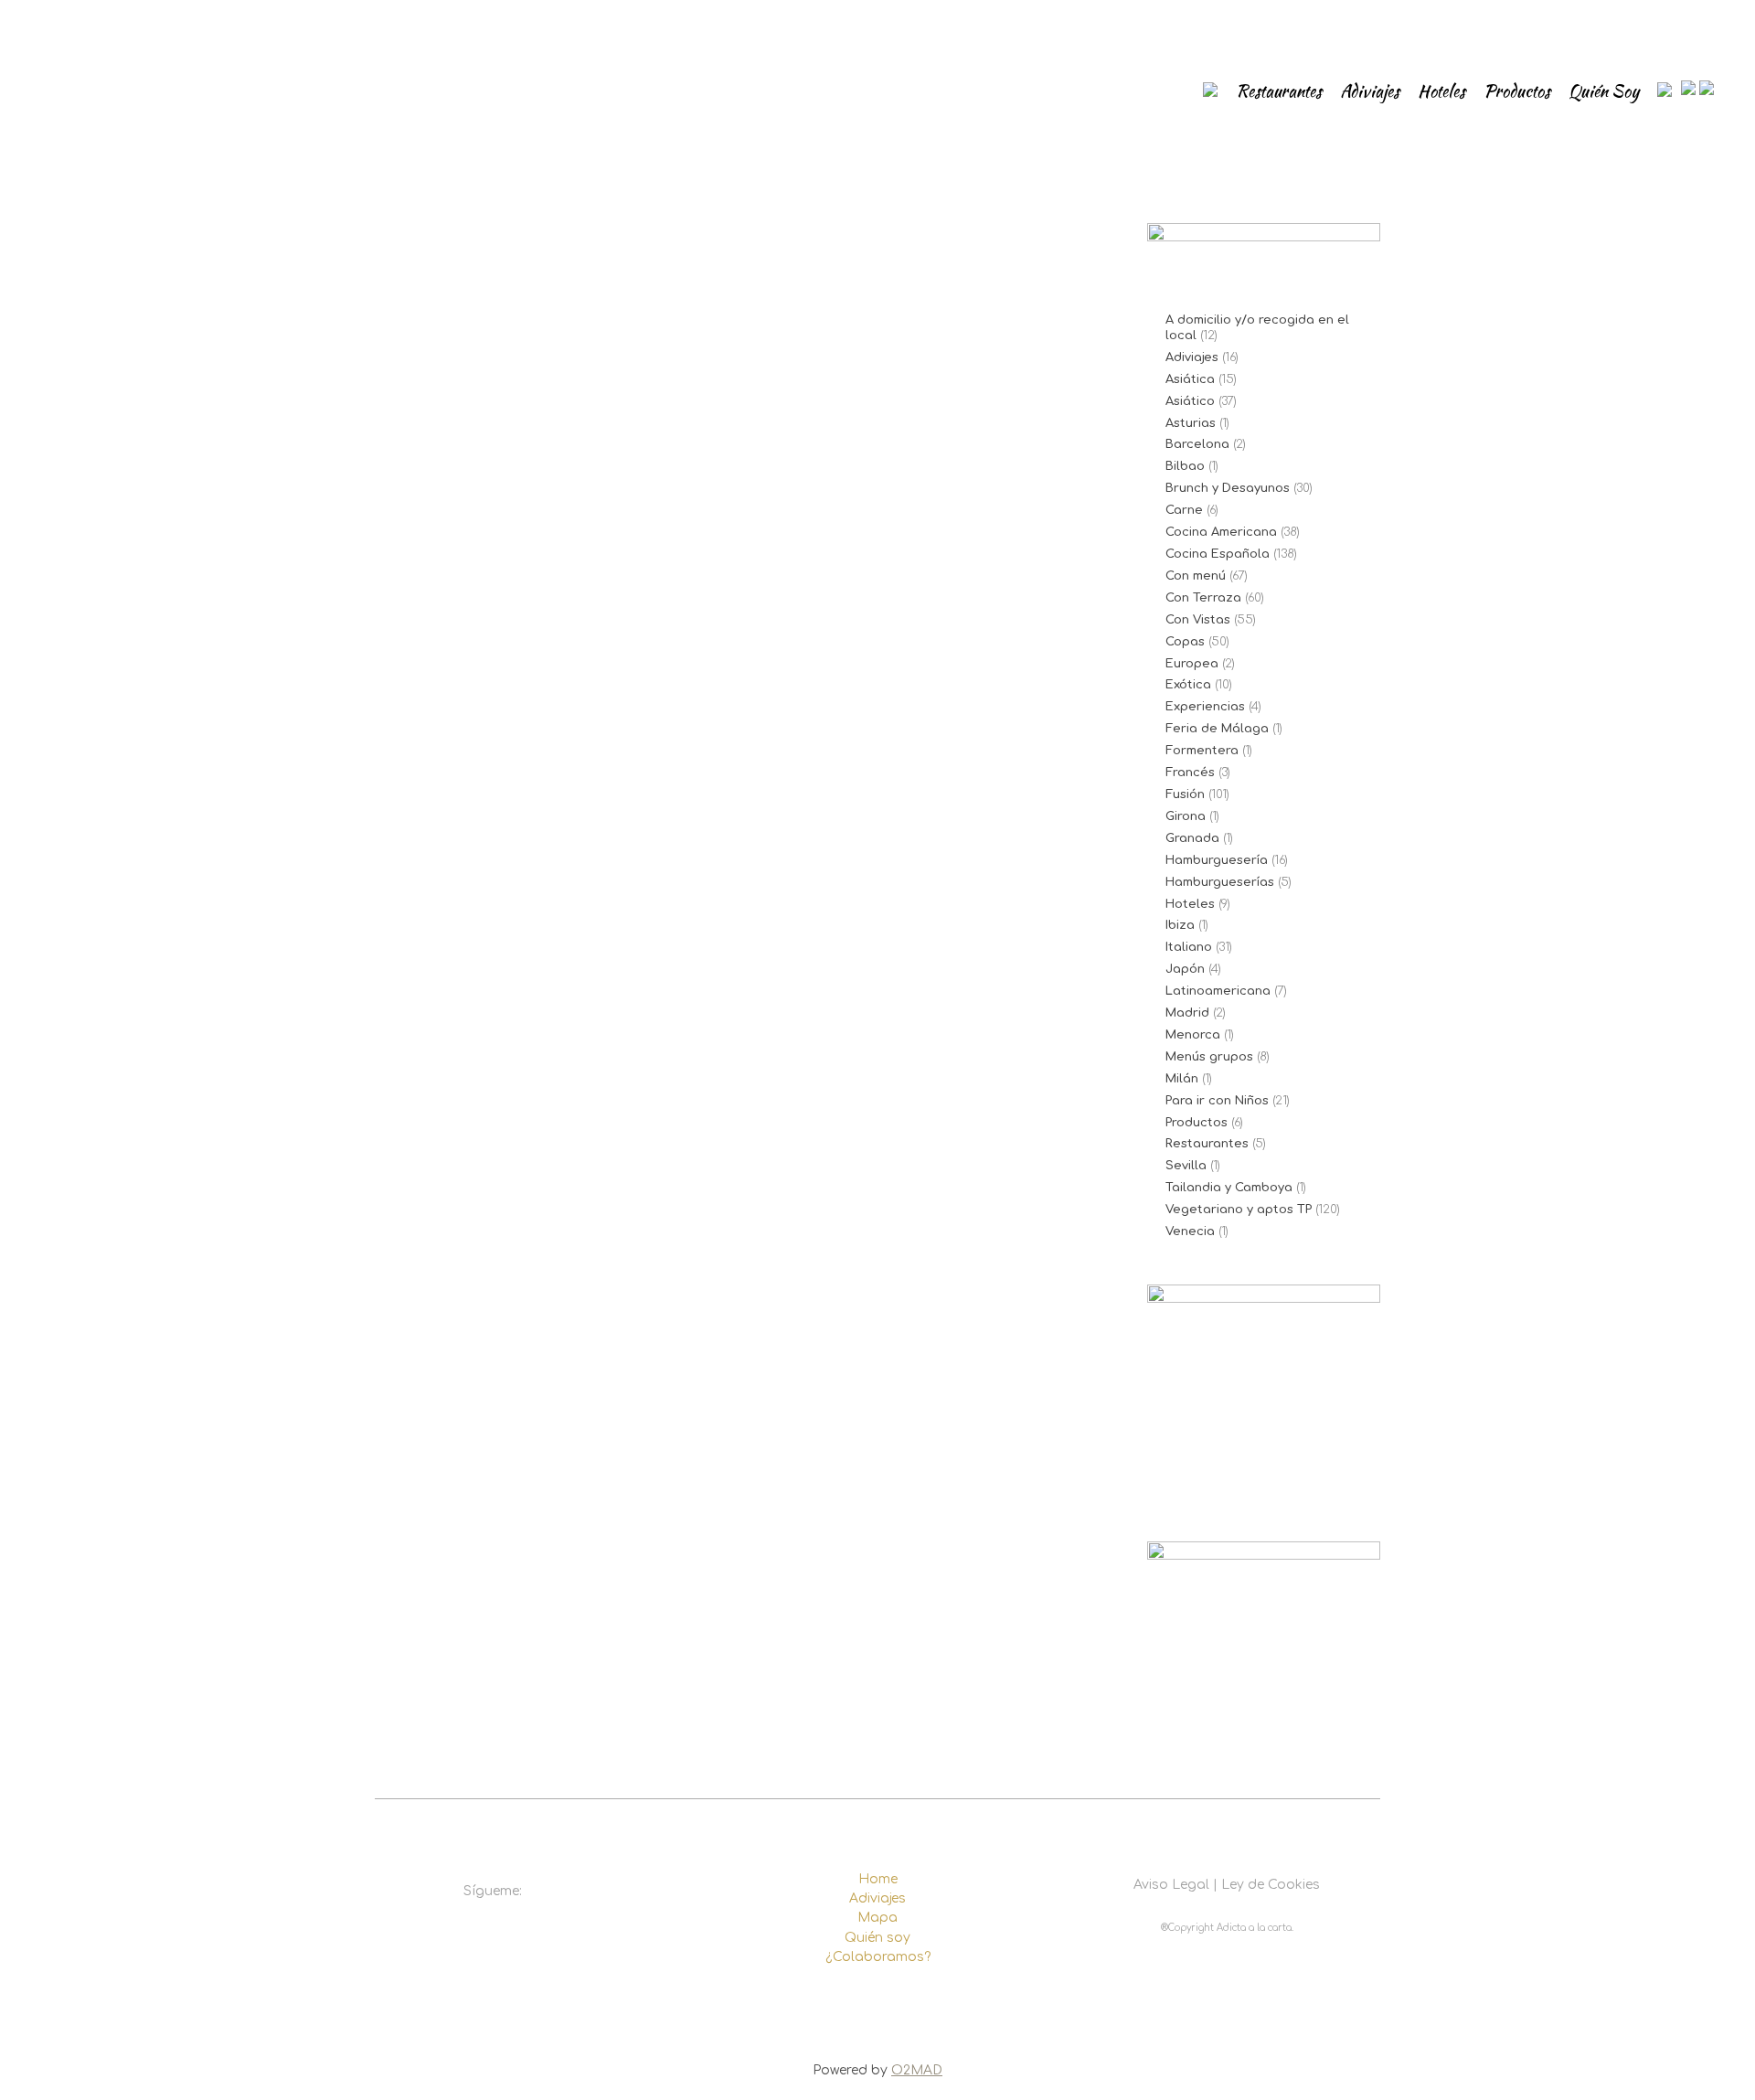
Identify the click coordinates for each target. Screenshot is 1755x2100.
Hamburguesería (1217, 860)
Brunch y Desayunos (1228, 488)
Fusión (1185, 794)
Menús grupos (1209, 1057)
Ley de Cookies (1271, 1885)
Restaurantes (1207, 1144)
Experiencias (1205, 707)
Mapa (877, 1918)
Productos (1197, 1123)
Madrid (1187, 1013)
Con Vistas (1198, 620)
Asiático (1190, 401)
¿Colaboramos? (878, 1957)
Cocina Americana (1221, 532)
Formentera (1202, 751)
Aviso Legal (1171, 1885)
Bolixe (426, 695)
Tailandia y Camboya (1229, 1188)
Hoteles (1190, 904)
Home (878, 1879)
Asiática (1190, 379)
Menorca (1193, 1035)
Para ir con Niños (1217, 1101)
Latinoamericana (1218, 991)
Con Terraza (1203, 598)
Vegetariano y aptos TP (1239, 1210)
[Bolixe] (551, 474)
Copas (1185, 642)
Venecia (1190, 1231)
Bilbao (1185, 466)
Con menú (1196, 576)
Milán (1182, 1079)
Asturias (1191, 423)
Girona (1186, 816)
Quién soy (877, 1938)
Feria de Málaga (1217, 729)
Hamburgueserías (1220, 882)
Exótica (1188, 685)
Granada (1192, 838)
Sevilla (1186, 1166)
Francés (1190, 773)
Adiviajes (1192, 357)
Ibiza (1180, 925)
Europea (1192, 664)
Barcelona (1197, 444)
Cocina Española (1218, 554)
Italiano (1189, 947)
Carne (1184, 510)
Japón (1185, 969)
